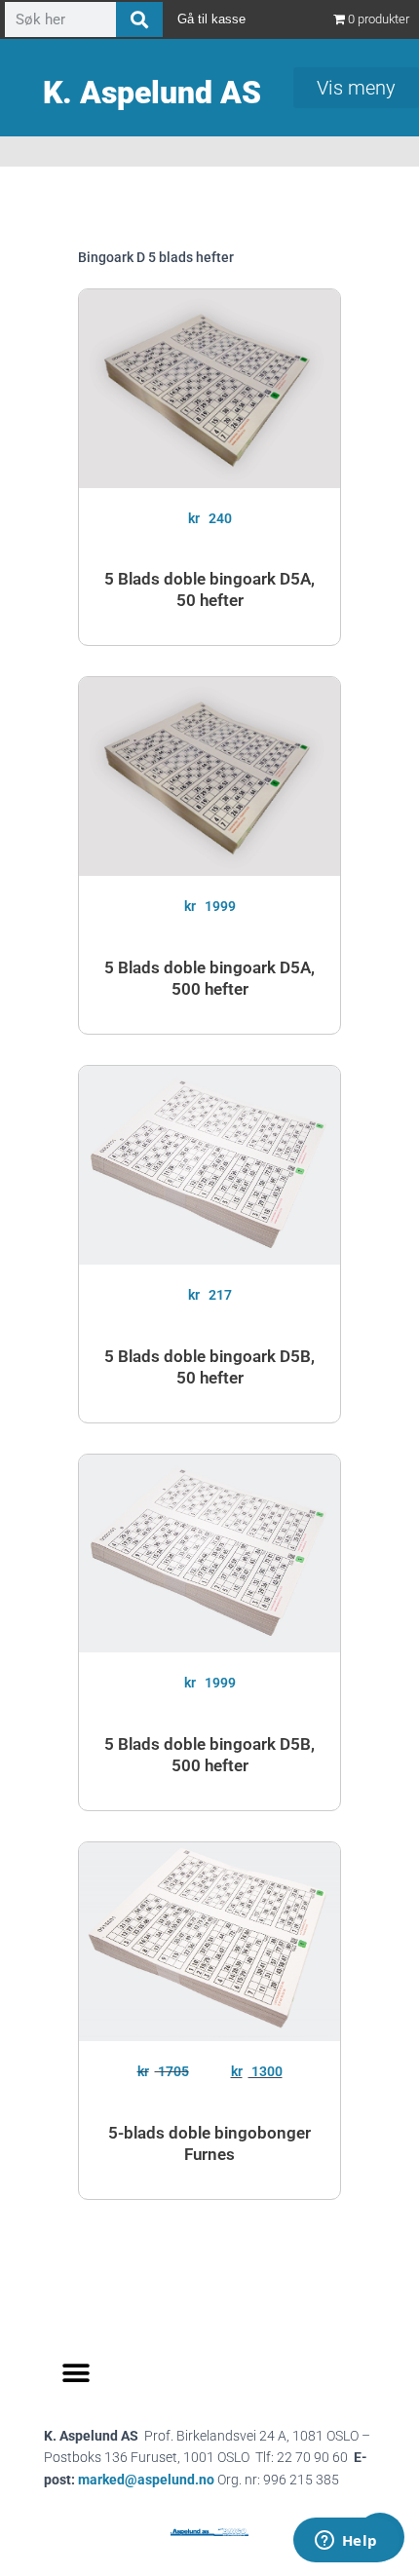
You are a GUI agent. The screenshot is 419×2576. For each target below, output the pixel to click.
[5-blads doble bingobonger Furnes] (209, 1942)
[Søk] (139, 19)
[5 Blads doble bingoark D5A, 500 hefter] (209, 777)
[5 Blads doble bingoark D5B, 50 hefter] (209, 1165)
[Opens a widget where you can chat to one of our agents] (346, 2542)
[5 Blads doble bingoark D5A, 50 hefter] (209, 389)
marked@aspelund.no (209, 2480)
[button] (76, 2374)
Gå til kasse (211, 19)
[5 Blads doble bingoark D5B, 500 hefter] (209, 1554)
